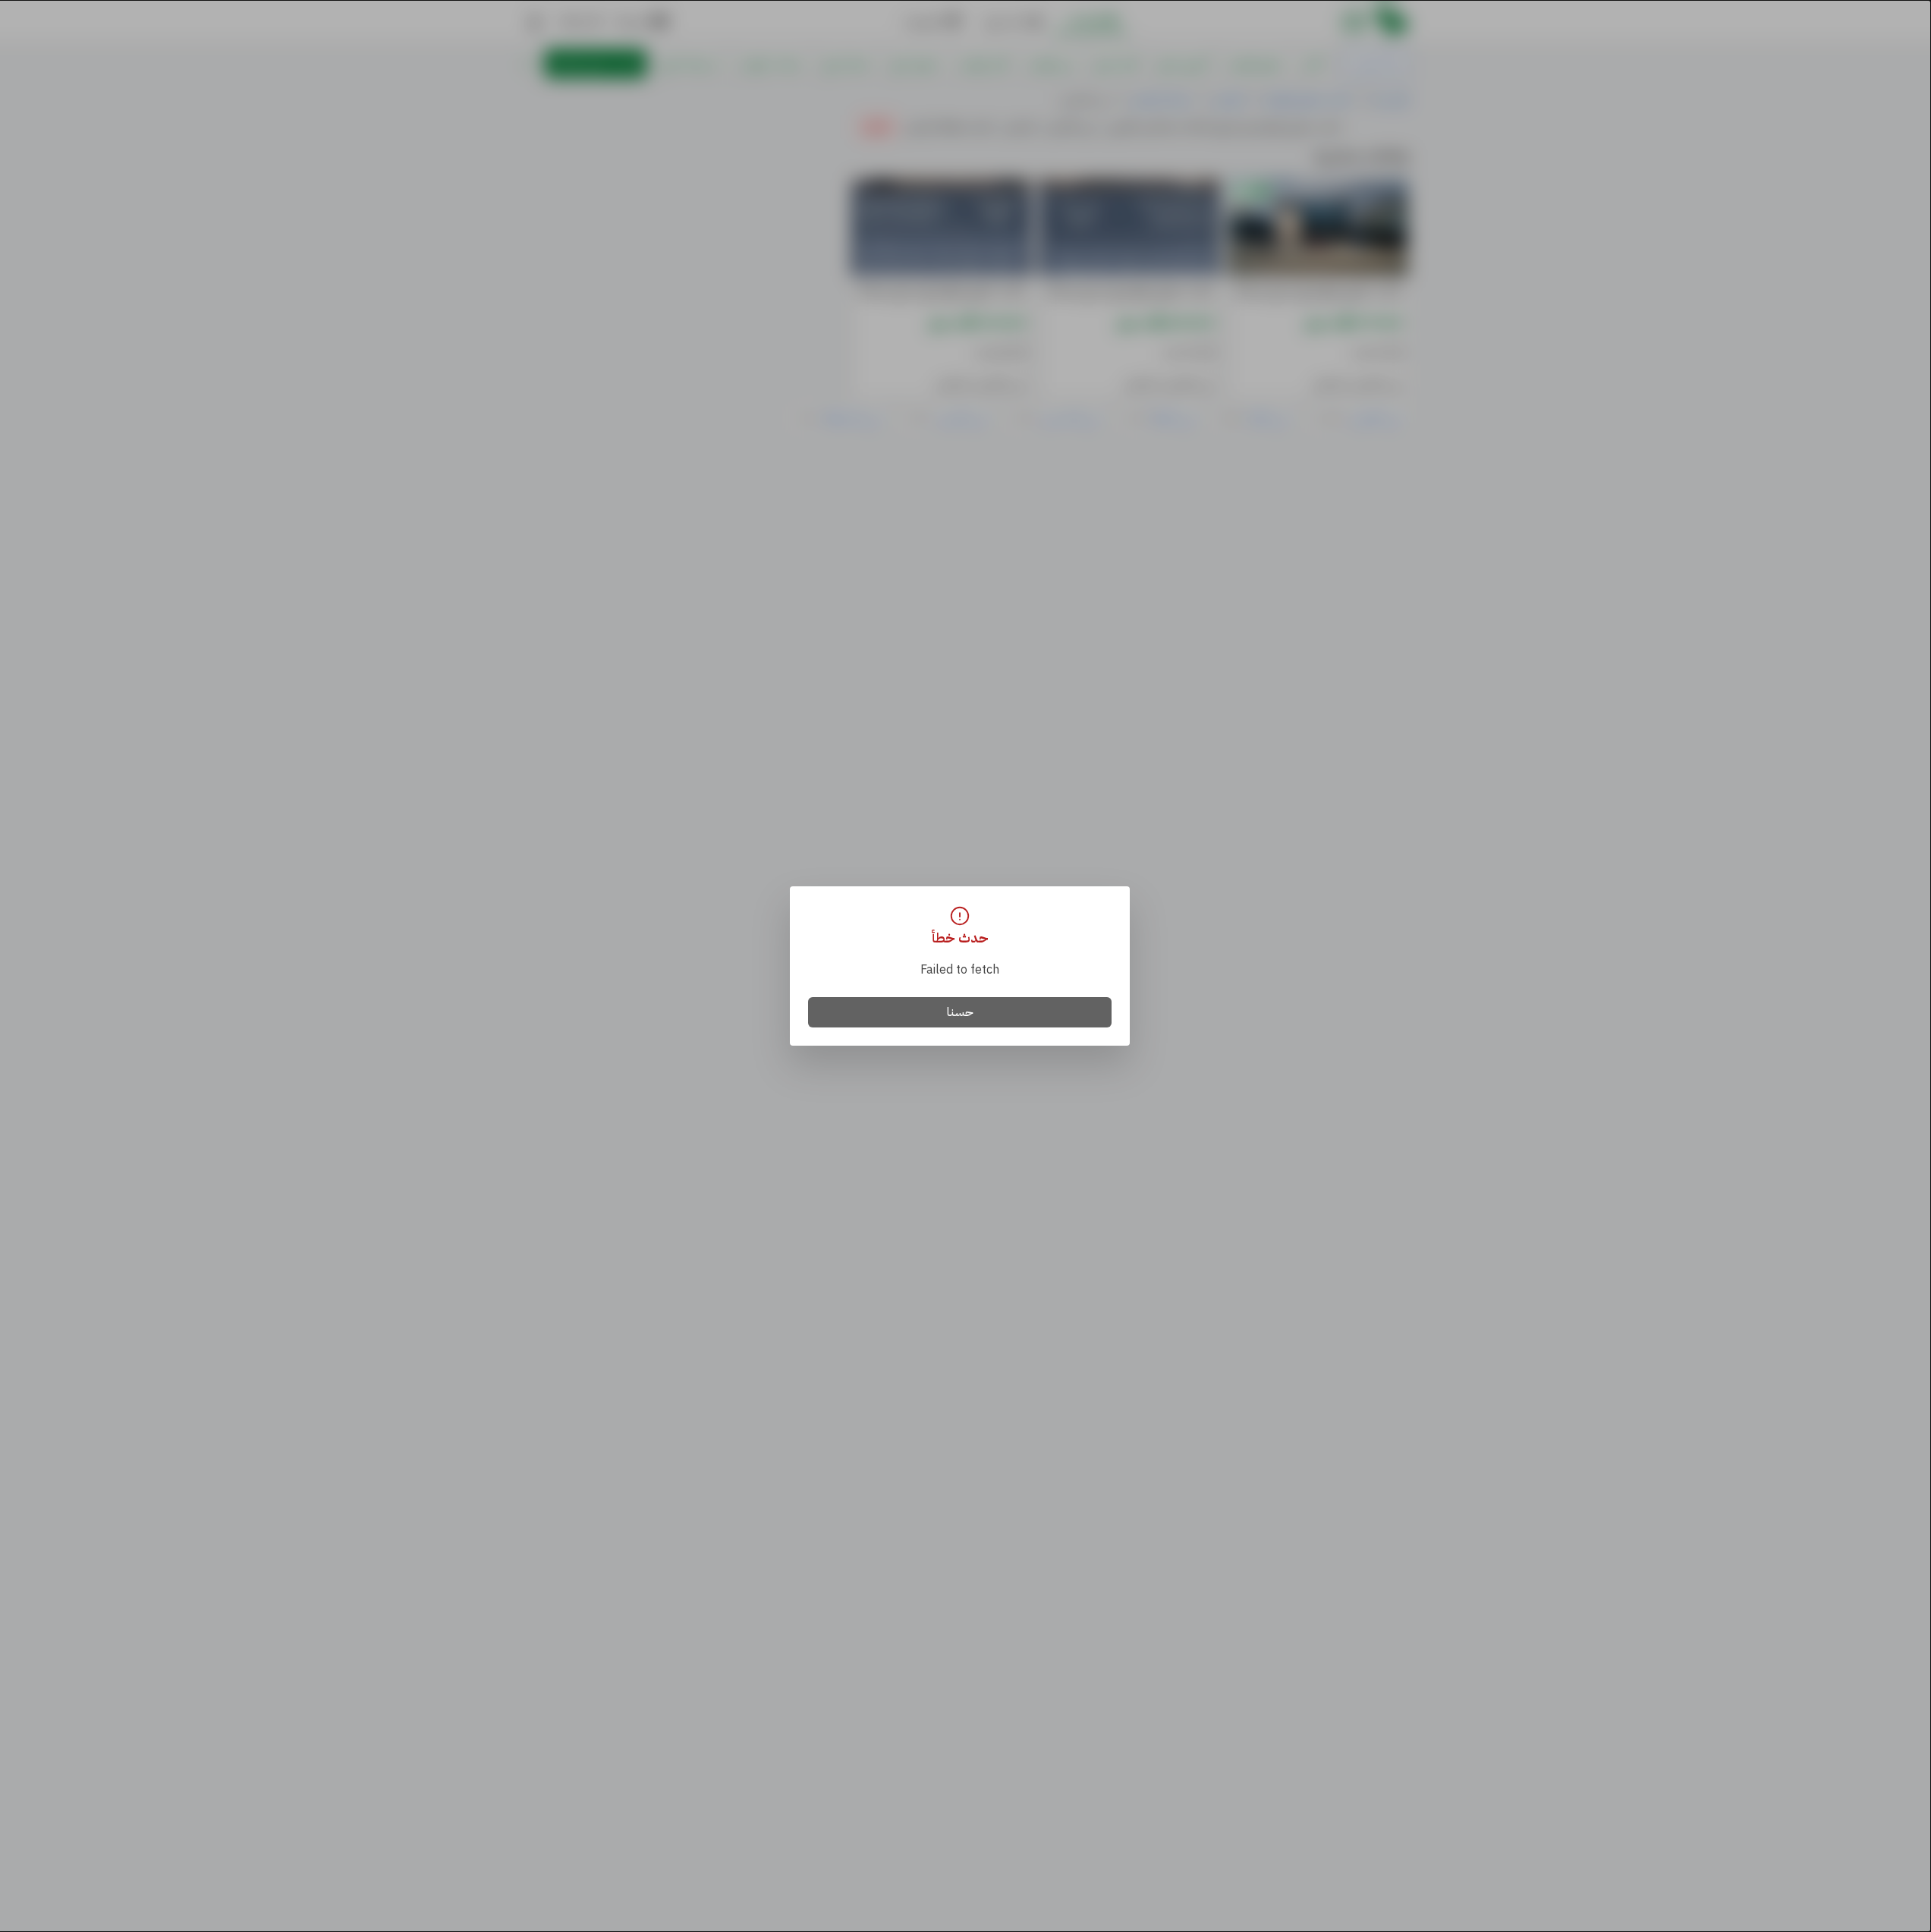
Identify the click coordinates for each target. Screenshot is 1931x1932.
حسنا (960, 1012)
